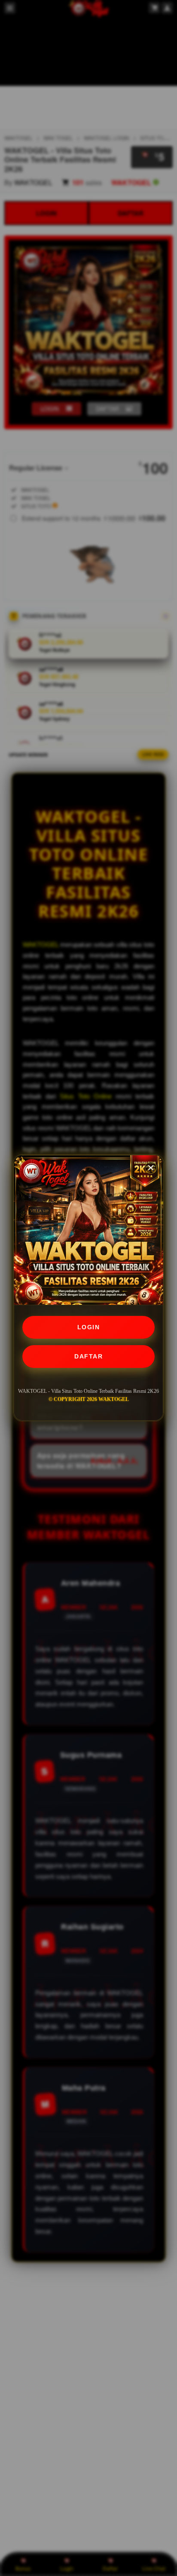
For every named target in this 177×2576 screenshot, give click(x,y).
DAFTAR (88, 1356)
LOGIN (89, 1327)
